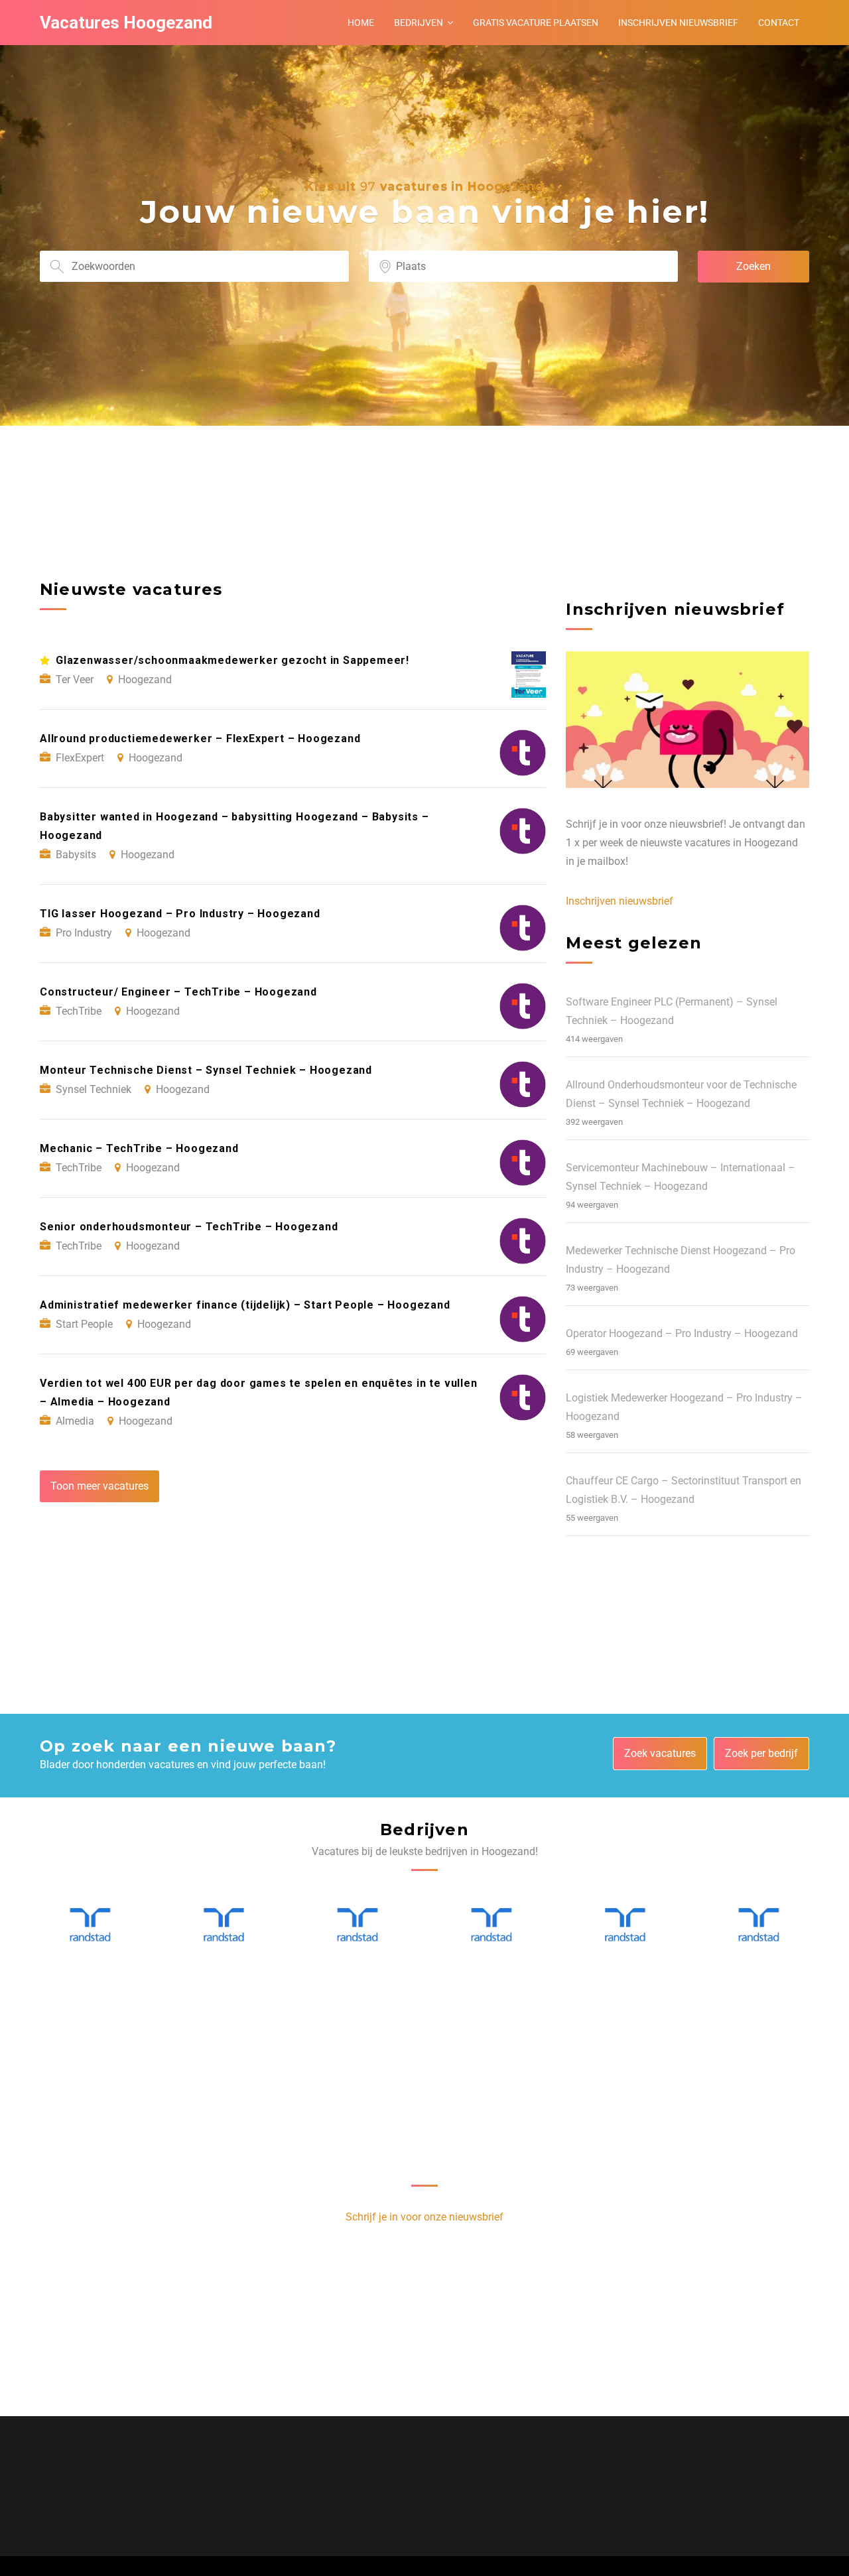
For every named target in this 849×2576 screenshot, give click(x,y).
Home (361, 23)
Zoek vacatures (660, 1753)
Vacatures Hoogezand (126, 23)
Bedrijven (419, 23)
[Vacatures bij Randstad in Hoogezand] (90, 1925)
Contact (779, 23)
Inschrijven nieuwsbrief (678, 23)
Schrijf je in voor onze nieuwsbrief (424, 2217)
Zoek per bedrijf (761, 1753)
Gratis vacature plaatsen (536, 23)
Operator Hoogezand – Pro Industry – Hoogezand (682, 1333)
